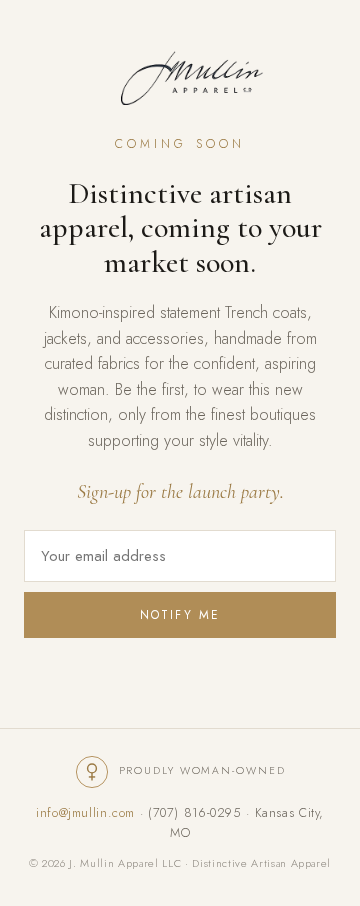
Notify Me (180, 615)
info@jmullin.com (85, 813)
